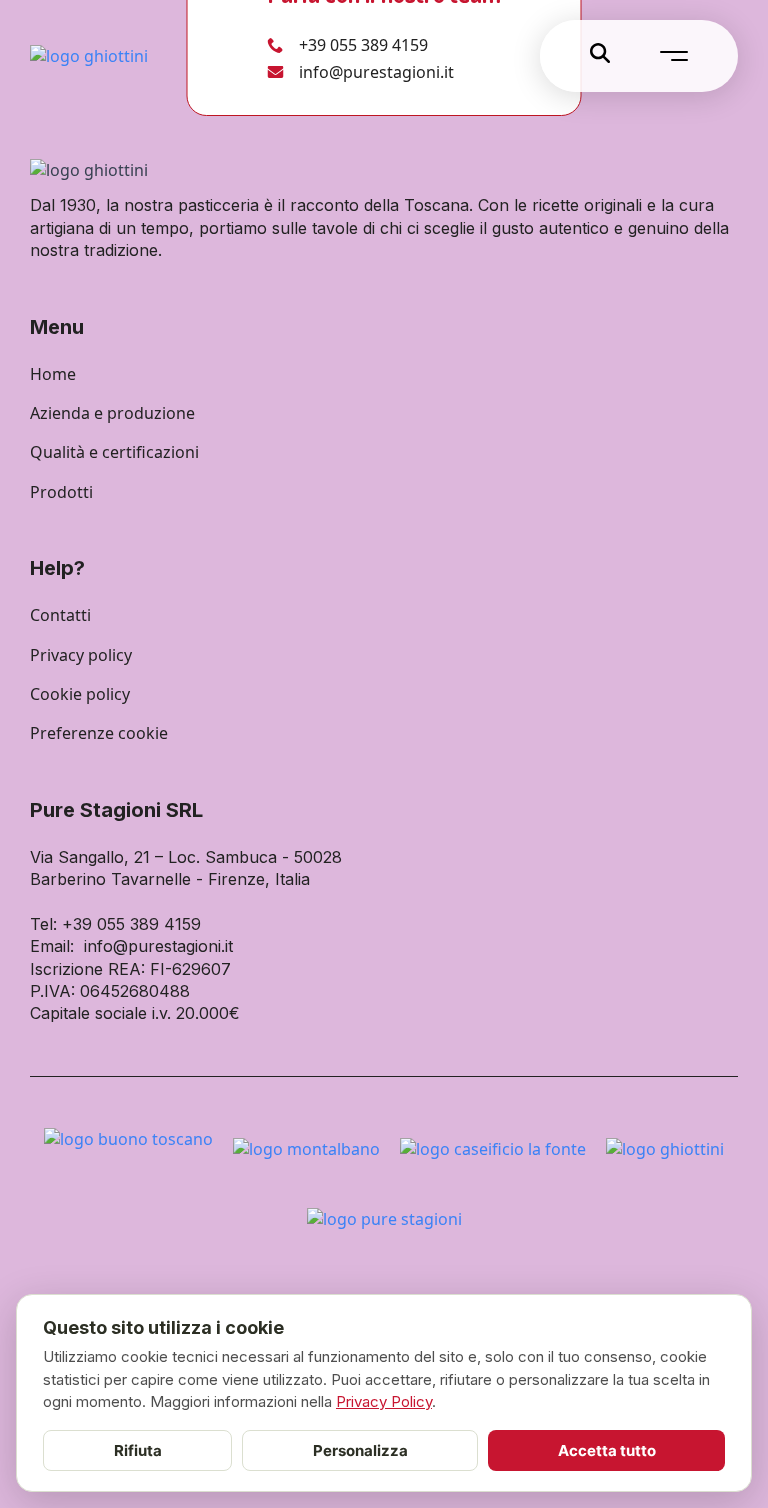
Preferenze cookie (99, 733)
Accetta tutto (607, 1450)
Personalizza (360, 1450)
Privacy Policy (384, 1401)
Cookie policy (80, 694)
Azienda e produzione (112, 413)
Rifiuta (138, 1450)
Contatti (60, 615)
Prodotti (61, 492)
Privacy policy (81, 655)
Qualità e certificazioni (114, 452)
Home (53, 374)
